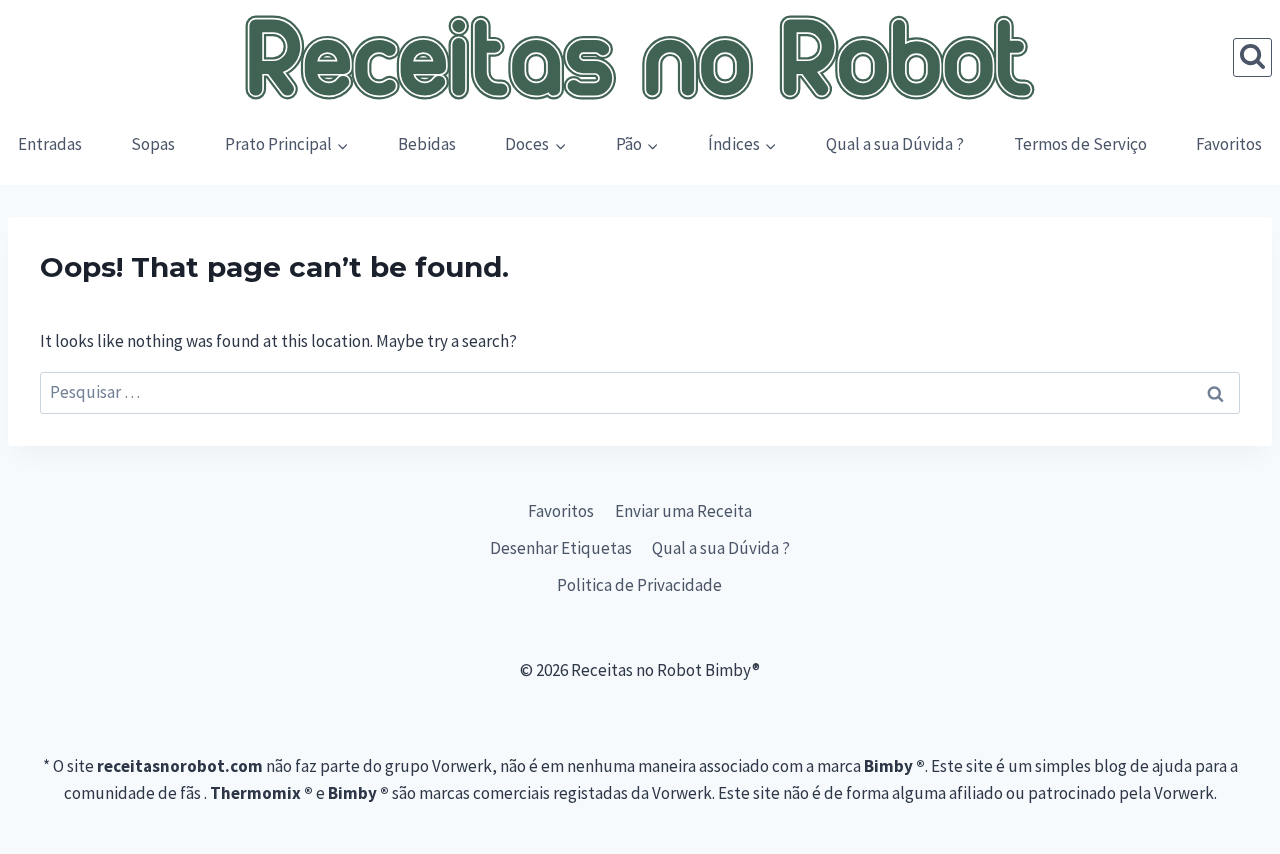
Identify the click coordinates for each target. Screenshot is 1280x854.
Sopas (153, 144)
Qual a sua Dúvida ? (895, 144)
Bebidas (427, 144)
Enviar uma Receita (683, 511)
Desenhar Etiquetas (561, 548)
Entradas (50, 144)
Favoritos (1229, 144)
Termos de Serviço (1080, 144)
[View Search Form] (1252, 57)
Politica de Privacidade (639, 585)
